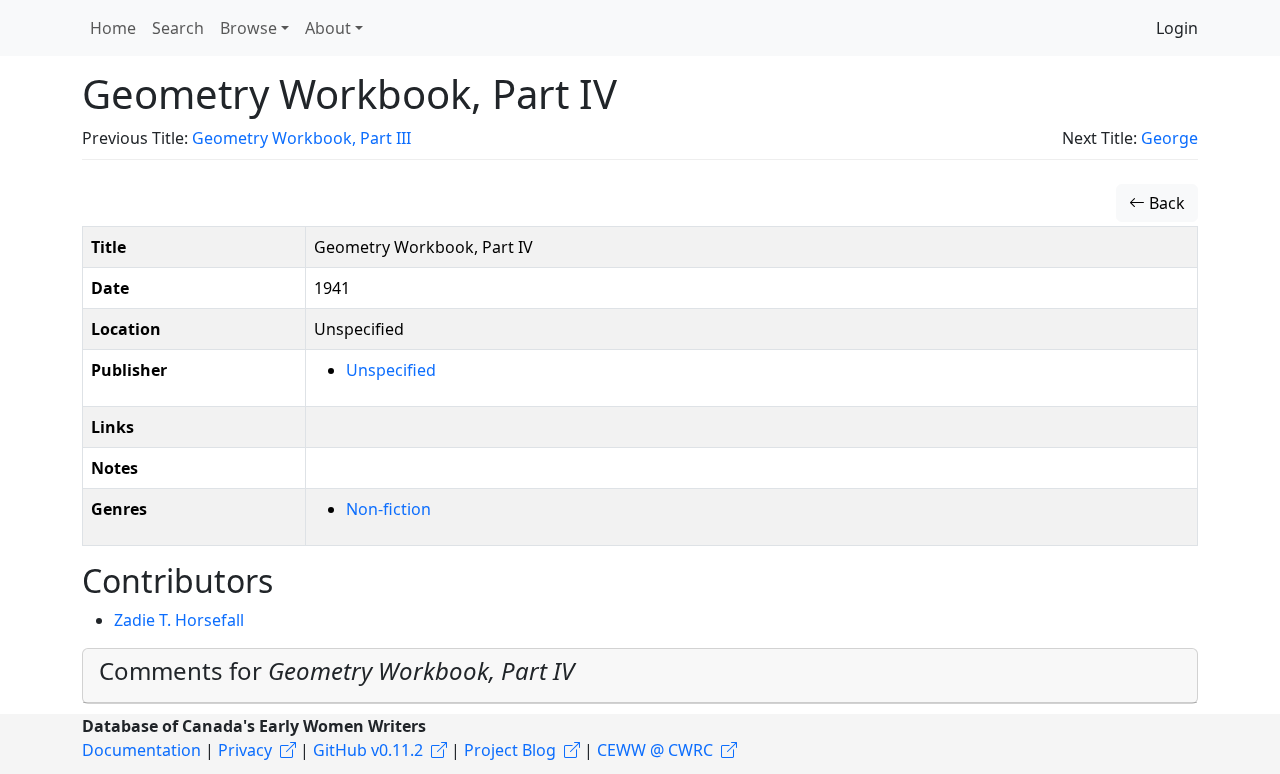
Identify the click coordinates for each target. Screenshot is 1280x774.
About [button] (328, 28)
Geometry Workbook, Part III (301, 138)
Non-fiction (388, 509)
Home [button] (113, 28)
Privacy (245, 750)
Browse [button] (248, 28)
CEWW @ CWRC (655, 750)
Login (1177, 28)
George (1169, 138)
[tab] (640, 676)
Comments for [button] (336, 670)
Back (1165, 203)
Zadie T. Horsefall (179, 620)
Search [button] (178, 28)
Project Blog (510, 750)
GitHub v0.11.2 (368, 750)
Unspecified (391, 370)
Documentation (141, 750)
